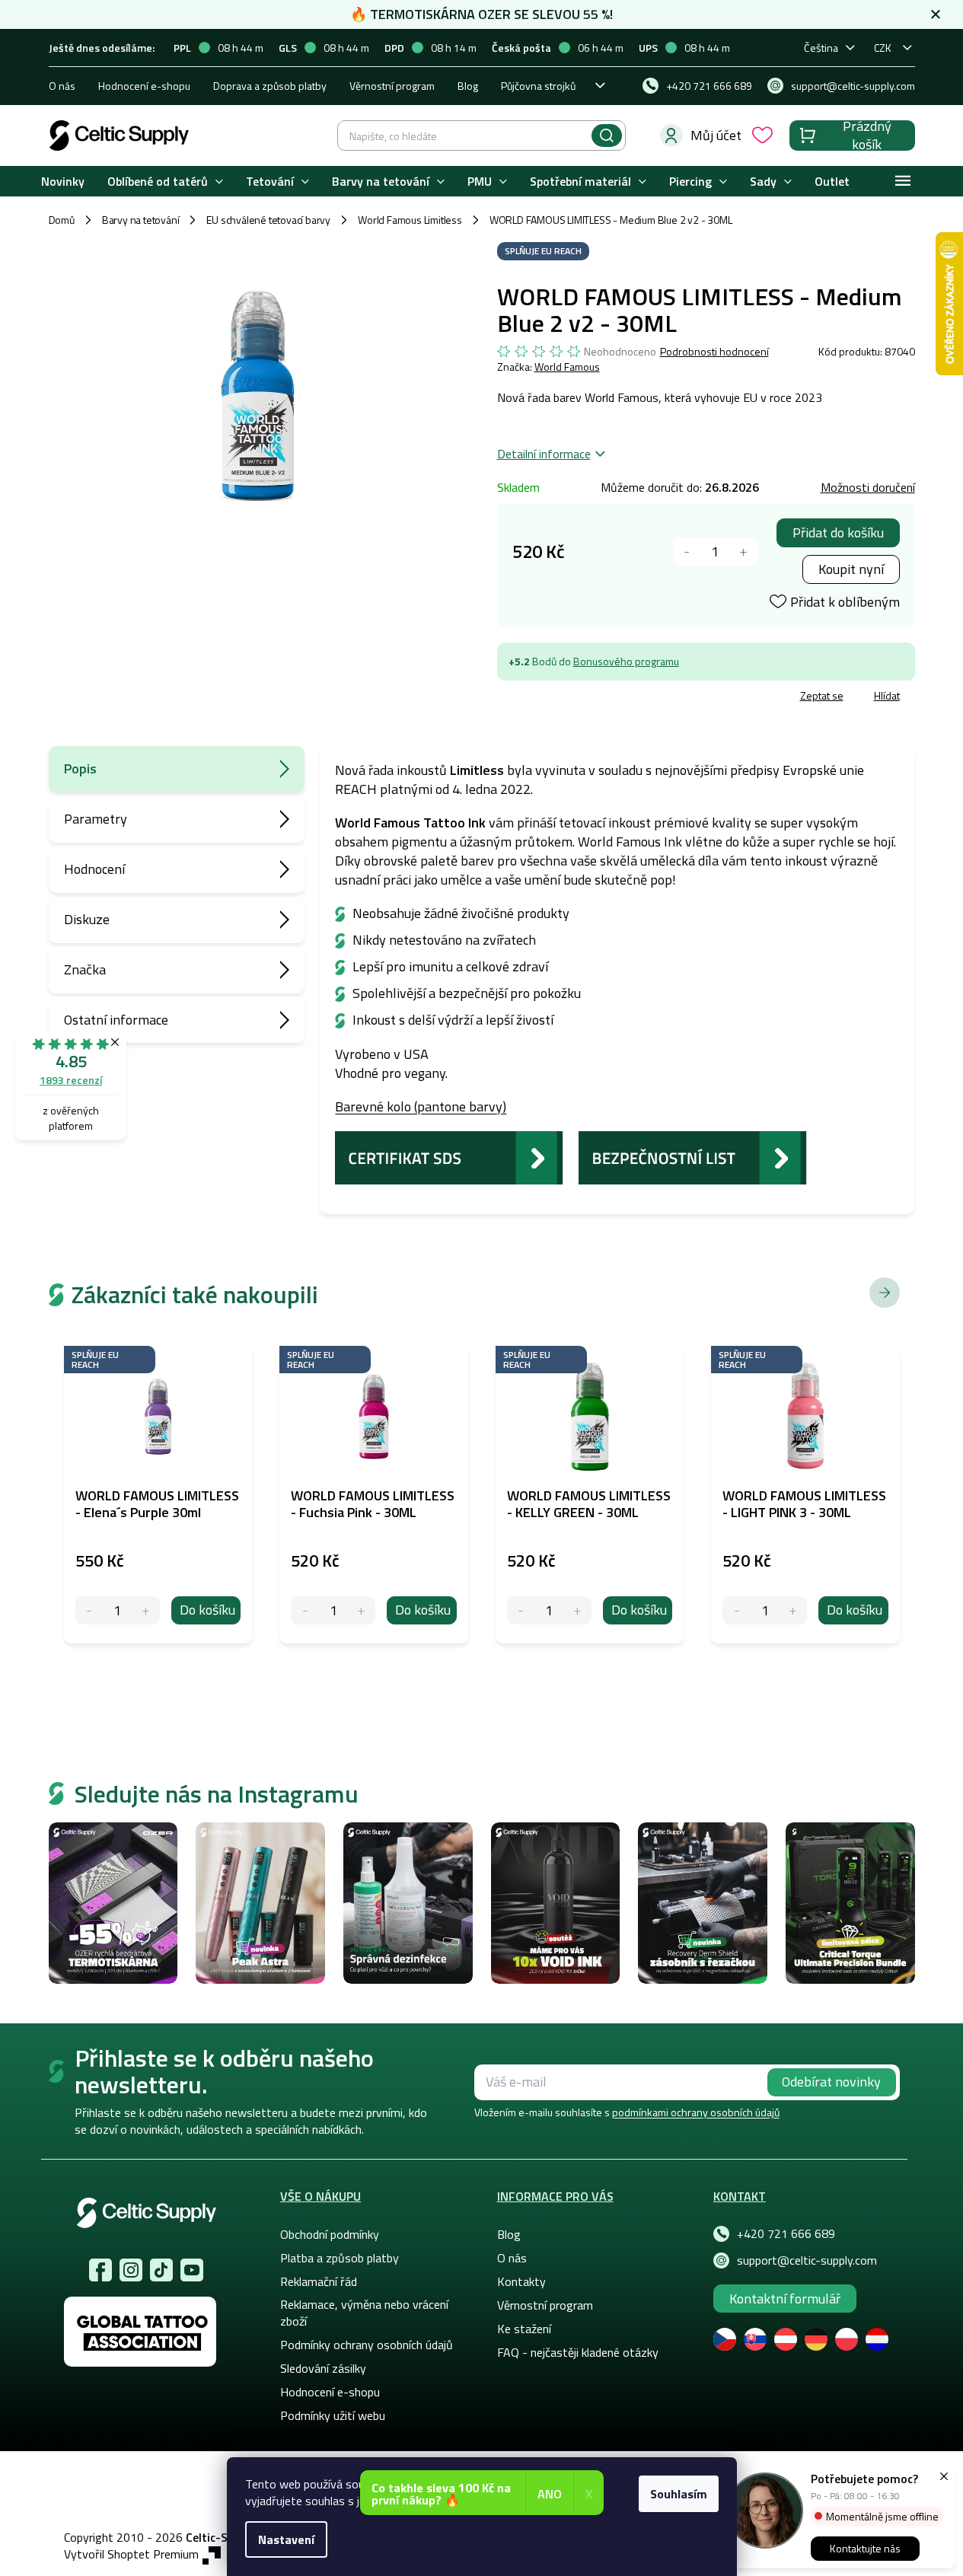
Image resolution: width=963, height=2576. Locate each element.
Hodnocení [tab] (94, 869)
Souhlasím (679, 2494)
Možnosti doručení (868, 487)
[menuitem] (63, 182)
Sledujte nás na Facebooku (100, 2270)
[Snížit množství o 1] (687, 552)
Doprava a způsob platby (270, 86)
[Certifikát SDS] (449, 1156)
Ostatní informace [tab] (116, 1020)
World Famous (567, 367)
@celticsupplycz (161, 2270)
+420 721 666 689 (786, 2233)
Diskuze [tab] (87, 919)
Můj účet (716, 135)
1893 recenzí (71, 1080)
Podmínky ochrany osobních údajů (367, 2345)
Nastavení (286, 2539)
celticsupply (131, 2270)
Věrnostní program (392, 86)
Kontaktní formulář (785, 2299)
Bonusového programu (626, 661)
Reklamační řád (319, 2281)
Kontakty (521, 2281)
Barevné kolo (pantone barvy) (421, 1106)
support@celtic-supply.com (807, 2260)
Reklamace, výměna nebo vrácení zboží (364, 2313)
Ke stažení (524, 2329)
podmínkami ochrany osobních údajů (696, 2112)
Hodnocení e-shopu (144, 86)
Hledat (607, 135)
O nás (62, 86)
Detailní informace (544, 454)
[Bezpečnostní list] (693, 1156)
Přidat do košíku (838, 532)
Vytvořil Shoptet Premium (131, 2554)
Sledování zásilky (323, 2368)
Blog (468, 86)
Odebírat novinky (831, 2082)
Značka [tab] (85, 969)
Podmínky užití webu (333, 2415)
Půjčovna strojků (538, 86)
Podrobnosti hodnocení (714, 352)
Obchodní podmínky (330, 2234)
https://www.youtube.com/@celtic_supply (192, 2270)
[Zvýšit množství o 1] (743, 552)
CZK (883, 48)
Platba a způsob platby (340, 2258)
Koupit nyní (851, 569)
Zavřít (586, 698)
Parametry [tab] (96, 819)
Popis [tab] (80, 768)
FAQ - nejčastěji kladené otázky (578, 2352)
